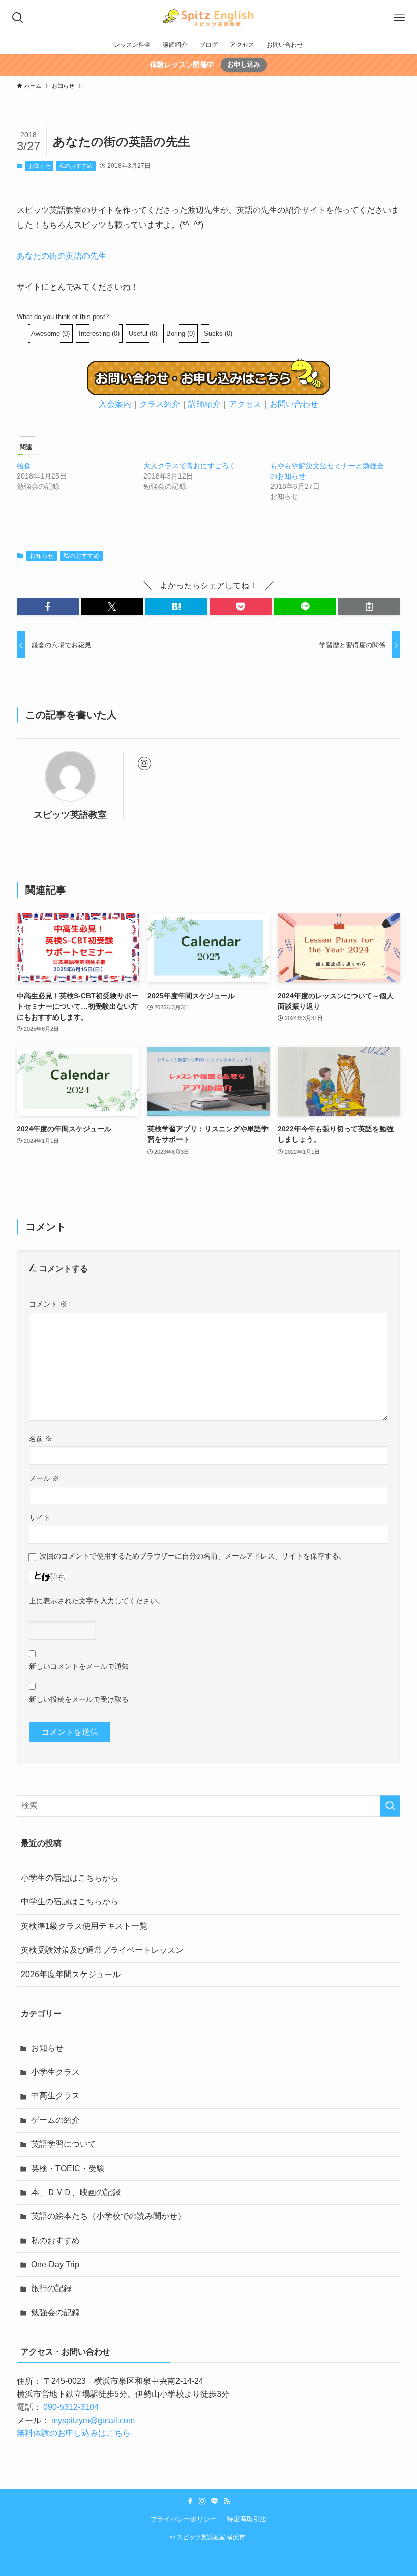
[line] (215, 2501)
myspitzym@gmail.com (93, 2420)
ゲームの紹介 (55, 2120)
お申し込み (244, 64)
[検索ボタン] (18, 18)
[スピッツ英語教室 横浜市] (208, 18)
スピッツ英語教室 (70, 815)
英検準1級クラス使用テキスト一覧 (84, 1926)
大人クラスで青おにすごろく (190, 466)
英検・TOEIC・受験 (68, 2168)
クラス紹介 (160, 404)
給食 (24, 466)
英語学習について (64, 2144)
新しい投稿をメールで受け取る (79, 1699)
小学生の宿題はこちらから (70, 1878)
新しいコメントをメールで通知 (79, 1666)
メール (44, 1478)
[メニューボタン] (399, 18)
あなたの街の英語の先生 (62, 256)
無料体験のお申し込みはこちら (74, 2433)
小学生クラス (55, 2072)
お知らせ (40, 166)
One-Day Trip (55, 2264)
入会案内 (115, 404)
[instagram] (144, 764)
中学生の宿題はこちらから (70, 1902)
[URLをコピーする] (369, 607)
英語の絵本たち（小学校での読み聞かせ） (108, 2216)
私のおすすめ (76, 166)
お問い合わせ (294, 404)
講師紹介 (204, 404)
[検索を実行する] (390, 1806)
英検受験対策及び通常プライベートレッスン (102, 1950)
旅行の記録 (51, 2288)
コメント (48, 1304)
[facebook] (190, 2501)
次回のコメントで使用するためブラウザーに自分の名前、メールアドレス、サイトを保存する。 (193, 1556)
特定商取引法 (247, 2519)
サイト (40, 1518)
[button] (48, 607)
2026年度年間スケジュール (71, 1974)
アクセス (245, 404)
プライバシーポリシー (184, 2519)
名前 (41, 1439)
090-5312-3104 (71, 2407)
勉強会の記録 (55, 2313)
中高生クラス (55, 2096)
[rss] (227, 2501)
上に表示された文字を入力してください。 (97, 1601)
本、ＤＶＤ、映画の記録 (76, 2192)
